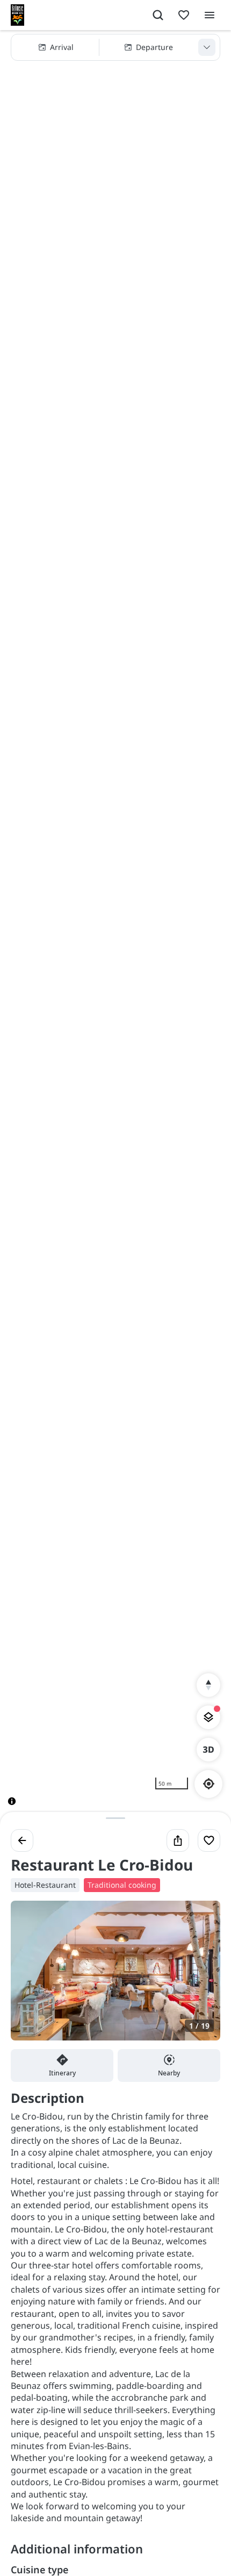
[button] (115, 47)
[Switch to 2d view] (208, 1750)
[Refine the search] (207, 47)
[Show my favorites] (184, 15)
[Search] (158, 15)
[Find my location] (209, 1784)
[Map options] (208, 1717)
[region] (115, 926)
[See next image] (201, 1977)
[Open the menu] (210, 15)
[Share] (178, 1840)
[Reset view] (208, 1685)
